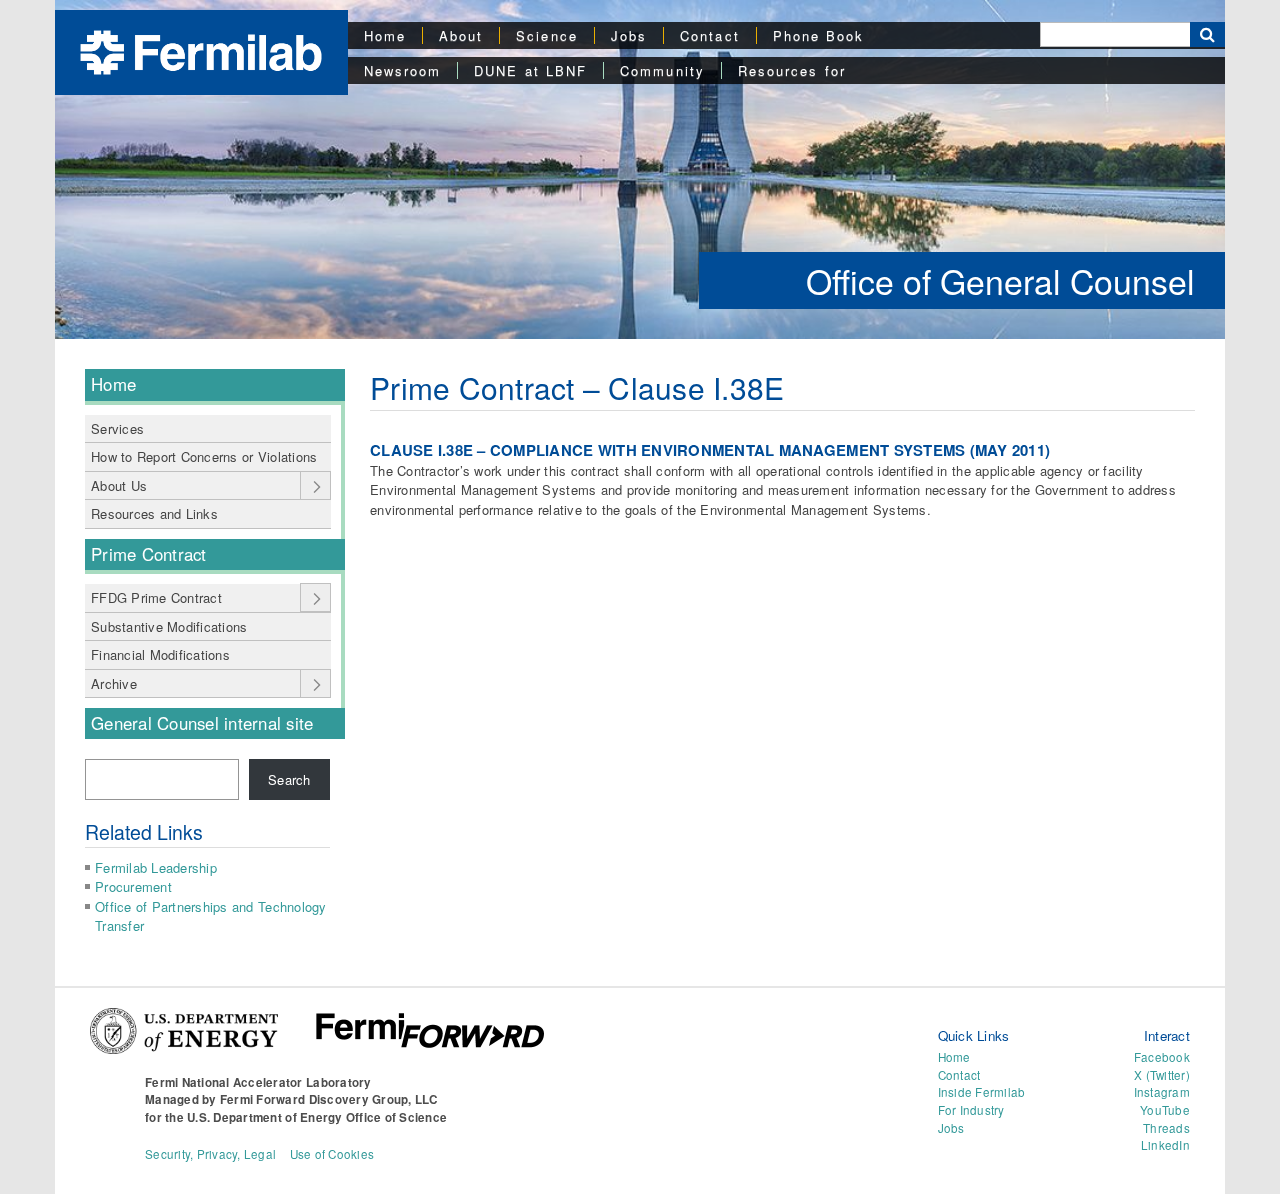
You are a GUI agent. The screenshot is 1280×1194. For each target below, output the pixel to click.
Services (117, 428)
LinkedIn (1165, 1145)
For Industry (971, 1110)
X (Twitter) (1162, 1075)
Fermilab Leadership (156, 867)
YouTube (1165, 1110)
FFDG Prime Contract (156, 597)
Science (547, 35)
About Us (119, 485)
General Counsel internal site (202, 723)
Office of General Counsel (1000, 280)
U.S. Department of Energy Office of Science (317, 1117)
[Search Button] (1207, 34)
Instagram (1162, 1092)
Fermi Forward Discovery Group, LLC (329, 1099)
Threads (1166, 1128)
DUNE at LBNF (530, 70)
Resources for (792, 70)
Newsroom (403, 70)
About (461, 35)
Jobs (629, 35)
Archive (114, 683)
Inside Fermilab (982, 1092)
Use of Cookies (332, 1154)
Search (289, 779)
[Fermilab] (201, 50)
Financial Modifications (160, 654)
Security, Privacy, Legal (210, 1154)
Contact (710, 35)
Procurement (133, 886)
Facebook (1162, 1057)
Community (662, 70)
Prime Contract (149, 554)
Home (385, 35)
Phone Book (819, 35)
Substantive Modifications (169, 626)
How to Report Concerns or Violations (204, 456)
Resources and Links (154, 513)
